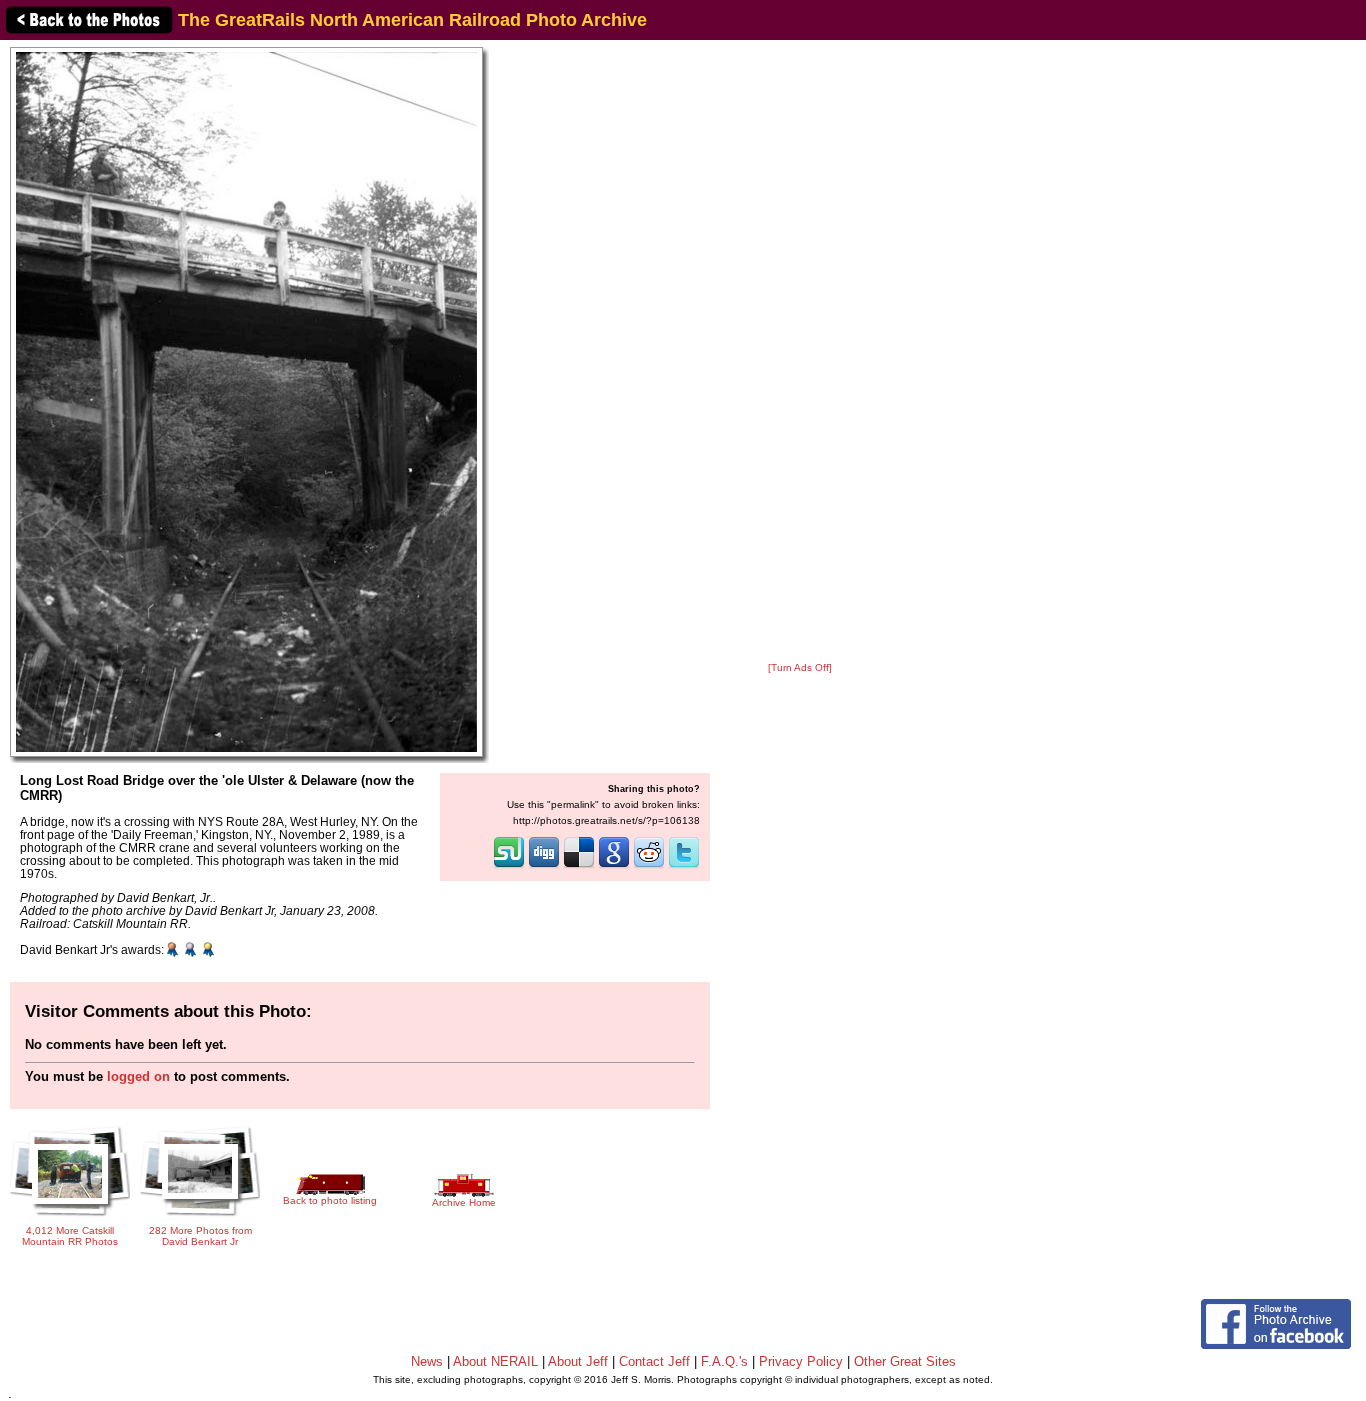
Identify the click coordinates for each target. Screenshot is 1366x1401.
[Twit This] (684, 866)
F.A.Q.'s (724, 1361)
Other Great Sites (905, 1361)
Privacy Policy (801, 1361)
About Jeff (578, 1361)
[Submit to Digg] (544, 866)
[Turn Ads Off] (800, 667)
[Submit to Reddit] (649, 866)
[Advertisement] (800, 352)
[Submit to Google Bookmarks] (614, 866)
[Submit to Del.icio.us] (579, 866)
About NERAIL (495, 1361)
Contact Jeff (654, 1361)
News (427, 1361)
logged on (138, 1076)
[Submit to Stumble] (509, 866)
